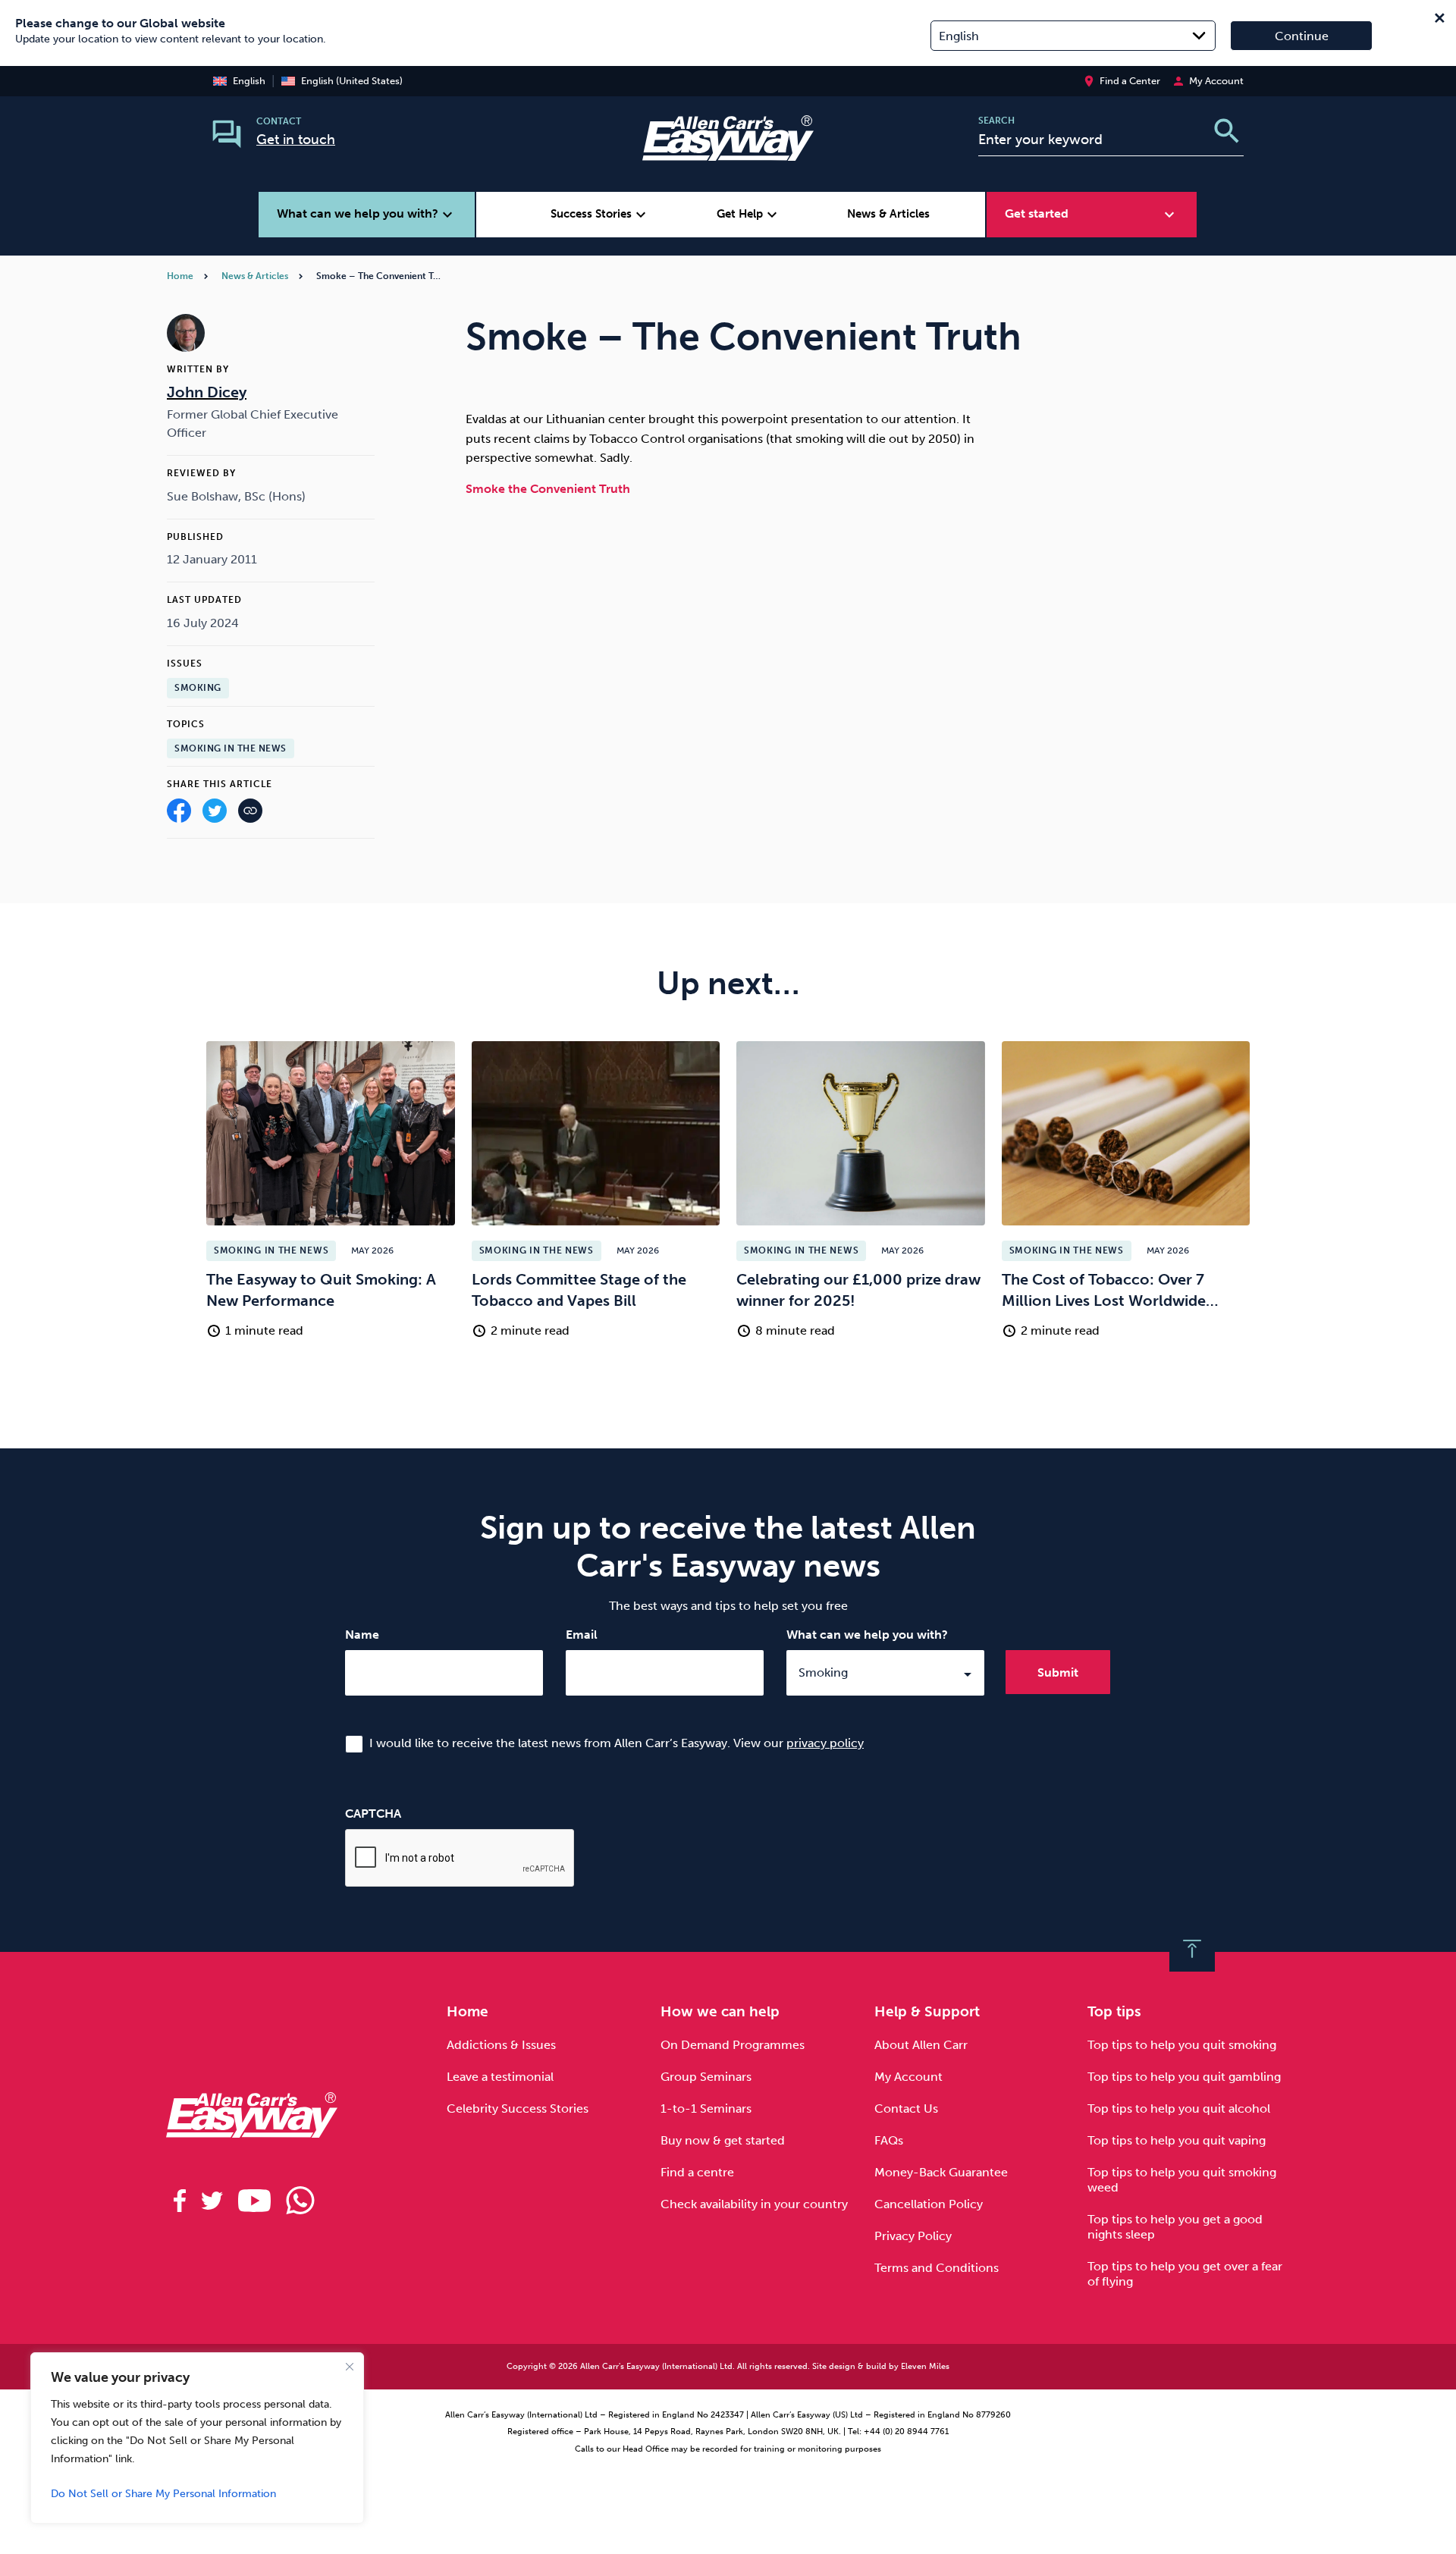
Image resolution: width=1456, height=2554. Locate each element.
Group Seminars (706, 2077)
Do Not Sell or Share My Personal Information (163, 2494)
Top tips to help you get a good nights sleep (1175, 2227)
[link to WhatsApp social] (300, 2201)
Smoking (198, 688)
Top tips (1114, 2011)
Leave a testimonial (500, 2077)
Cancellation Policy (929, 2204)
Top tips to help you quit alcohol (1179, 2108)
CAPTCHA (373, 1814)
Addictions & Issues (501, 2045)
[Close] (350, 2367)
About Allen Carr (921, 2045)
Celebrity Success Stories (518, 2108)
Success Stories (600, 215)
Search (996, 121)
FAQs (889, 2140)
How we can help (720, 2011)
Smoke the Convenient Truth (548, 489)
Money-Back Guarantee (941, 2172)
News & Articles (888, 214)
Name (362, 1635)
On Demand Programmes (733, 2045)
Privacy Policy (913, 2236)
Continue (1302, 36)
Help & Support (927, 2011)
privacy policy (825, 1743)
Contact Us (906, 2108)
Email (582, 1635)
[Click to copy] (250, 814)
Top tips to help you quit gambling (1184, 2077)
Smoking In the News (231, 748)
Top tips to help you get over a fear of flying (1185, 2274)
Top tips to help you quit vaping (1177, 2140)
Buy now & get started (723, 2140)
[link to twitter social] (212, 2201)
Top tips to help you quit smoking (1182, 2045)
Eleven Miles (925, 2366)
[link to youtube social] (254, 2201)
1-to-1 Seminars (706, 2108)
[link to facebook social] (180, 2201)
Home (180, 276)
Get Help (749, 215)
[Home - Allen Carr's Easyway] (728, 151)
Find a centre (697, 2172)
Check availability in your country (754, 2204)
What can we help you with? (867, 1635)
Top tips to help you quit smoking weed (1182, 2180)
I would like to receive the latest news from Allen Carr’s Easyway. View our (617, 1743)
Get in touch (296, 140)
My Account (908, 2077)
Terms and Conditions (937, 2268)
